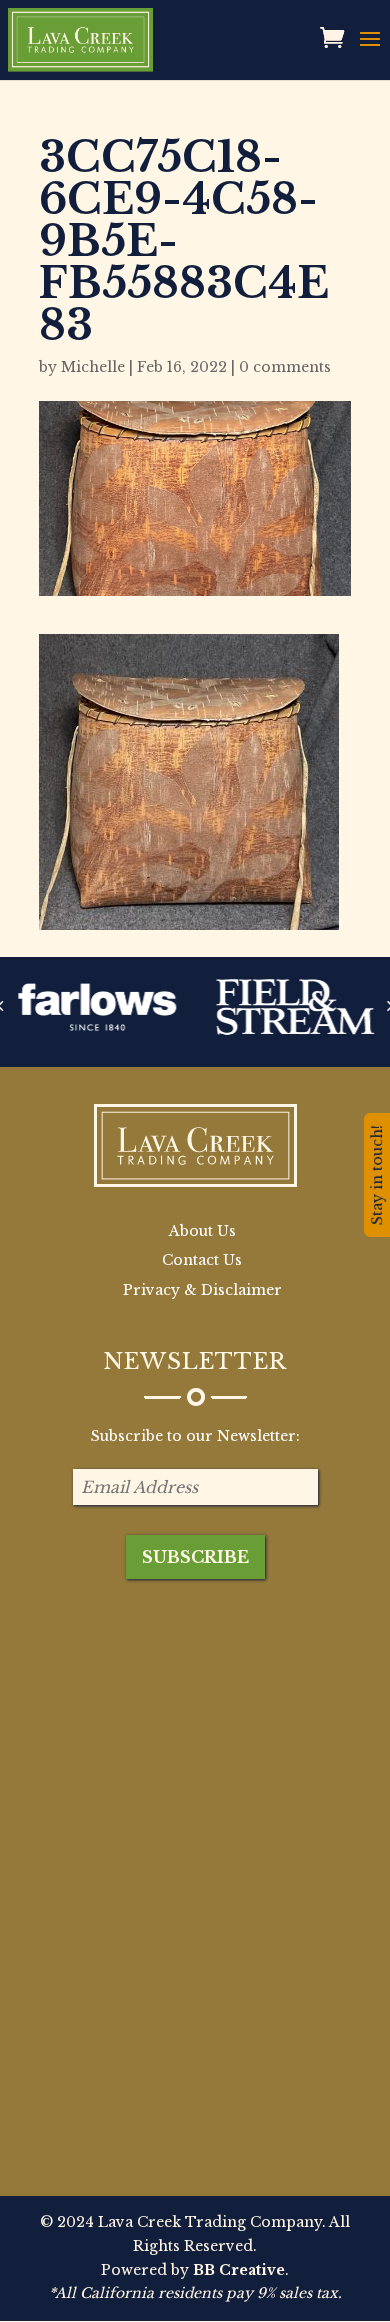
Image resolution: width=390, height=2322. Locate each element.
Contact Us (202, 1260)
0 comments (285, 367)
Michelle (93, 367)
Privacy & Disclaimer (202, 1290)
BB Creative (239, 2270)
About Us (202, 1231)
